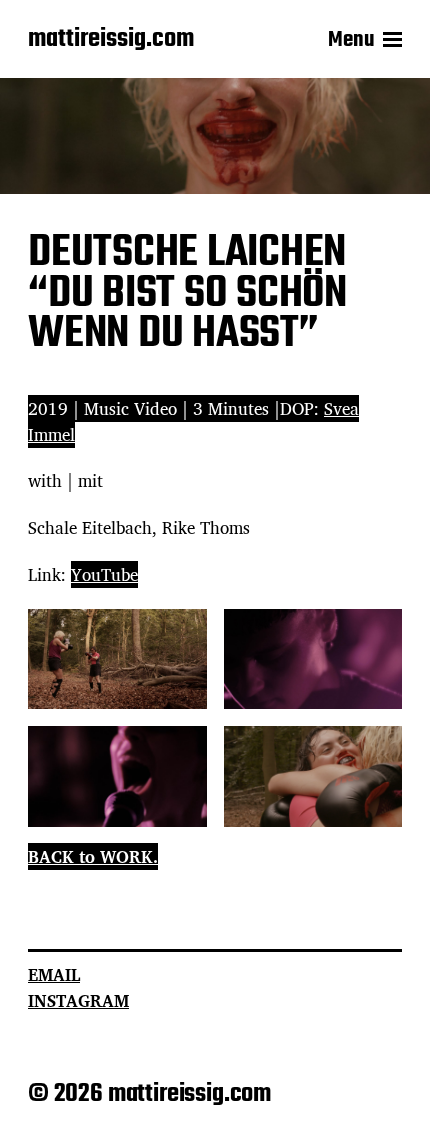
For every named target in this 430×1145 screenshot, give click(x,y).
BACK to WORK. (93, 856)
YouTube (104, 574)
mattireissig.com (111, 40)
